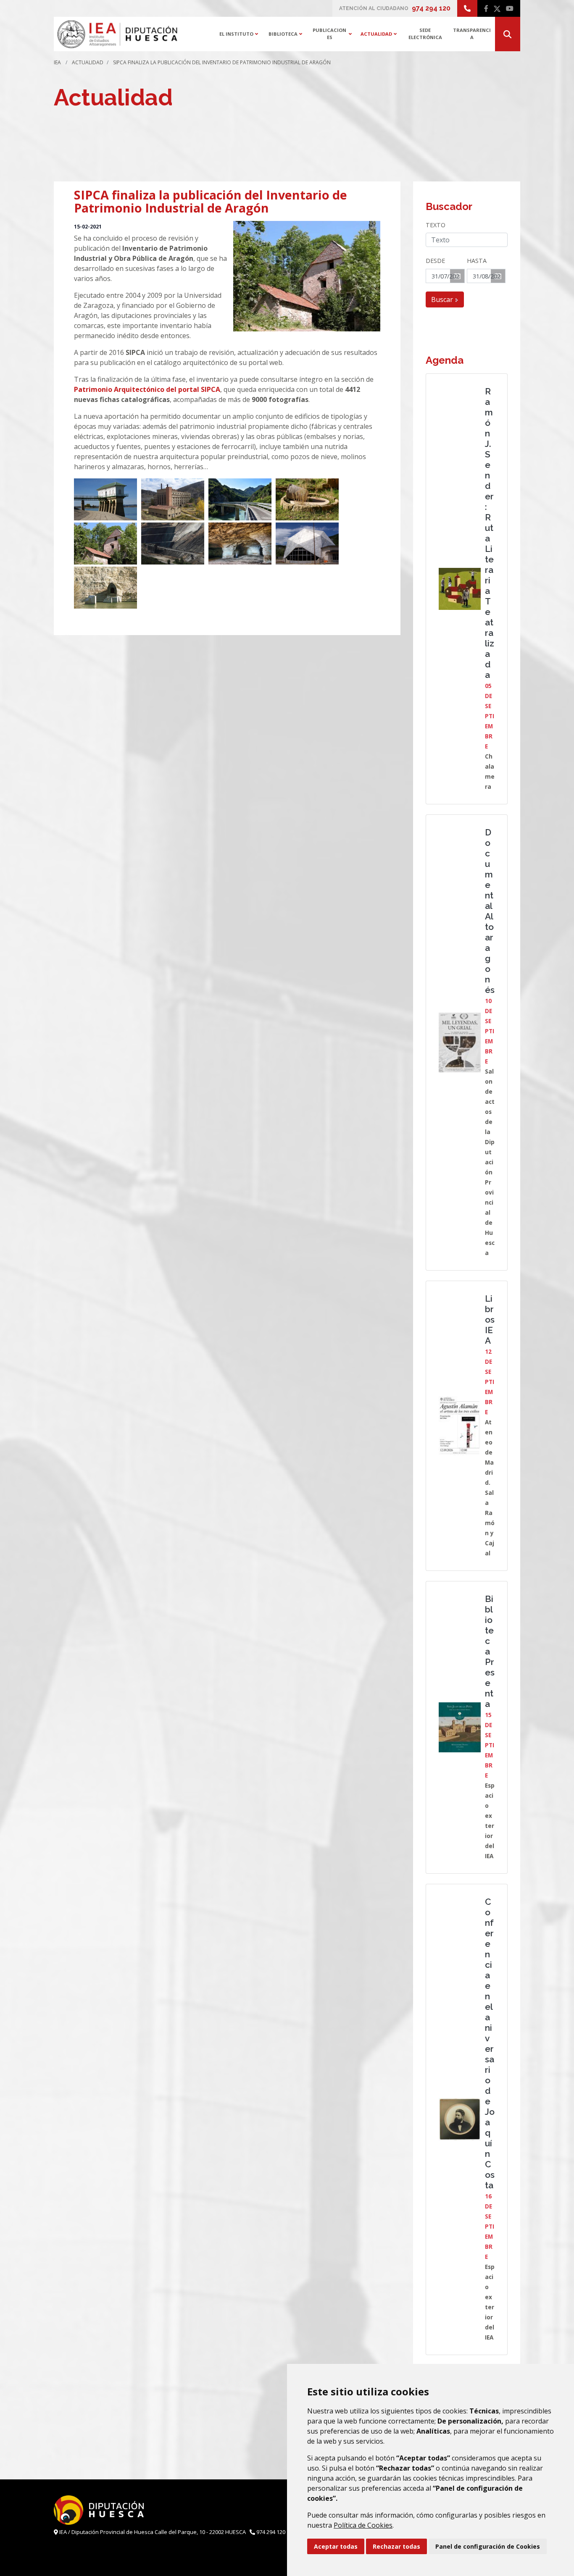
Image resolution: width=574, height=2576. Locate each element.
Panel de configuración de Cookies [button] (488, 2546)
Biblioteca (288, 33)
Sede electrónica (425, 34)
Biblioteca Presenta (490, 1651)
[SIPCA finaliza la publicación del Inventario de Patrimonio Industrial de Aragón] (307, 276)
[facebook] (486, 8)
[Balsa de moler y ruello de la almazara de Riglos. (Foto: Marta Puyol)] (307, 499)
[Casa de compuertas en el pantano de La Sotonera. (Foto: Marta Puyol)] (105, 499)
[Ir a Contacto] (467, 8)
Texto (436, 225)
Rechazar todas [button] (396, 2546)
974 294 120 (431, 8)
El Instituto (241, 33)
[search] (508, 34)
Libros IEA (490, 1320)
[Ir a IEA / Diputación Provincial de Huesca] (117, 34)
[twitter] (497, 8)
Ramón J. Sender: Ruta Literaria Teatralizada (490, 533)
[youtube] (510, 8)
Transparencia (472, 34)
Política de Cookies (363, 2525)
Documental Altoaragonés (490, 911)
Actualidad (381, 33)
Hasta (477, 261)
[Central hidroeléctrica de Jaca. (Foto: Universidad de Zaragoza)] (307, 544)
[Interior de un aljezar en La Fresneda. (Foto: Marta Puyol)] (240, 544)
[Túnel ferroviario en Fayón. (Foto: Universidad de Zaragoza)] (105, 588)
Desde (435, 261)
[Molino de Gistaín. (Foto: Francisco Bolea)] (105, 544)
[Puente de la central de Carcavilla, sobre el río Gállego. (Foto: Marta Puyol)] (240, 499)
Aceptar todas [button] (336, 2546)
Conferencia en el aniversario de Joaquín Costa (490, 2043)
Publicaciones (334, 34)
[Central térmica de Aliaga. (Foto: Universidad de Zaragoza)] (173, 499)
